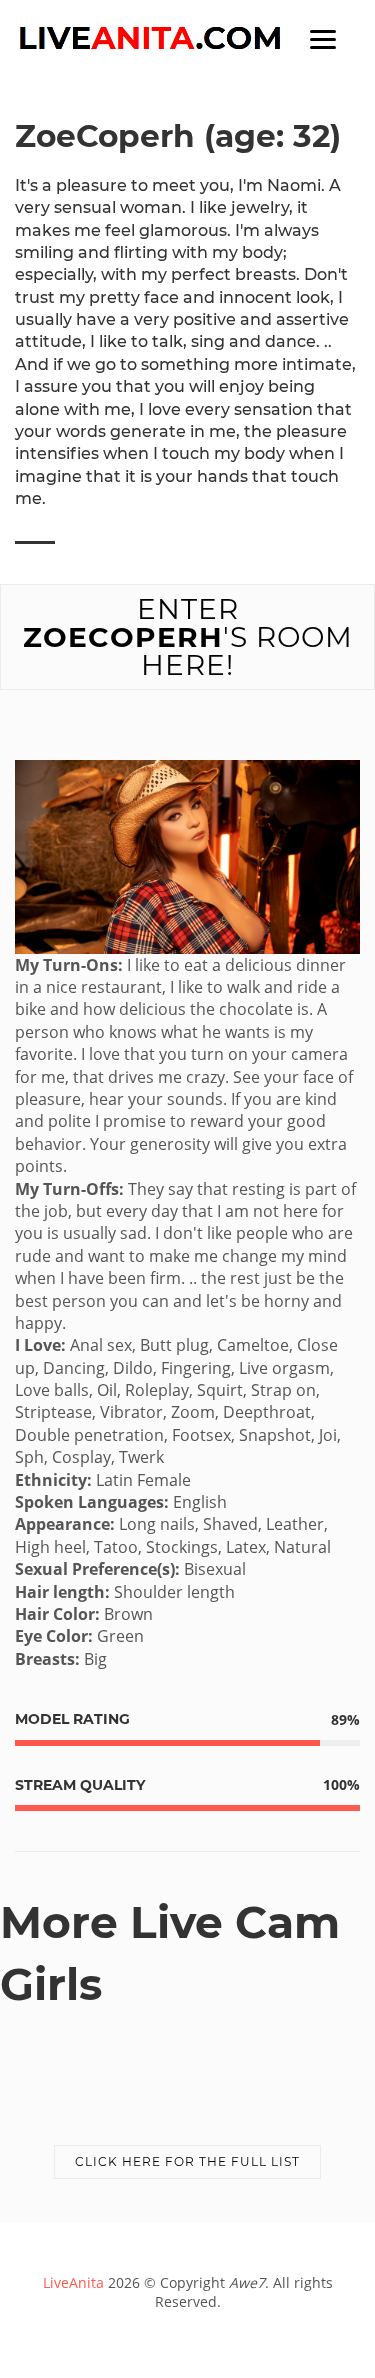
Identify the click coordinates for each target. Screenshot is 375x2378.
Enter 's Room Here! (188, 637)
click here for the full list (187, 2161)
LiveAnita (73, 2282)
